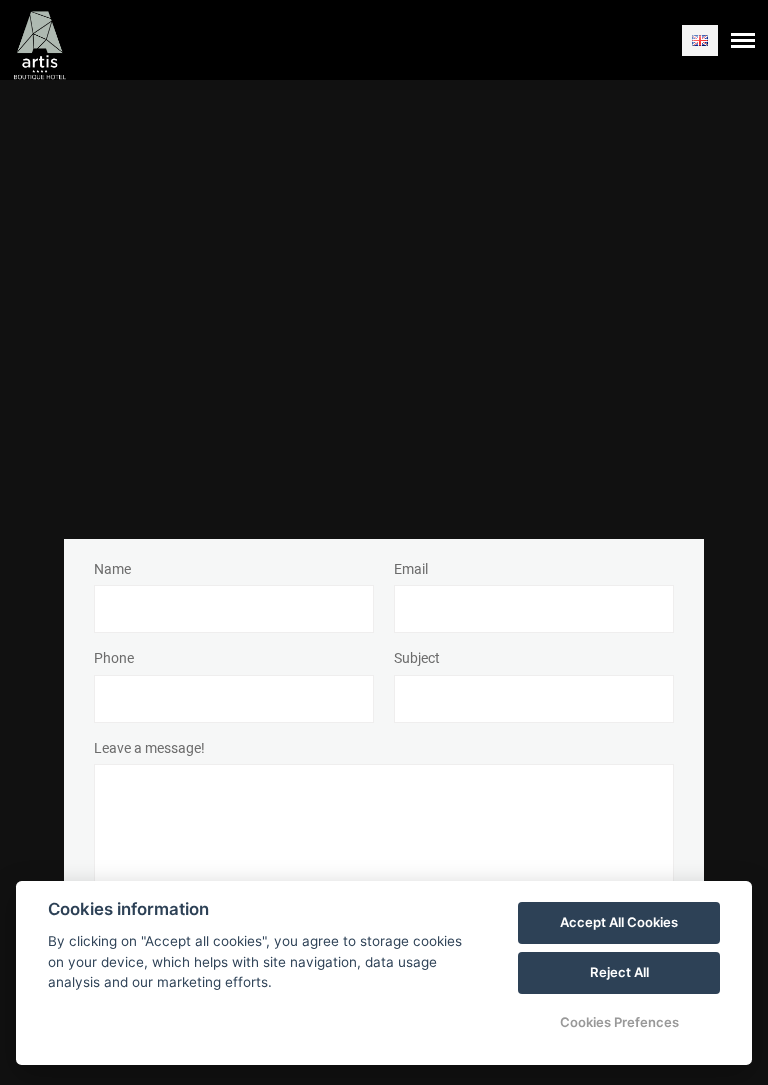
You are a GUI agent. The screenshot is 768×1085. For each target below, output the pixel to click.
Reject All (619, 972)
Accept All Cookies (619, 922)
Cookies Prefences (619, 1022)
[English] (700, 40)
